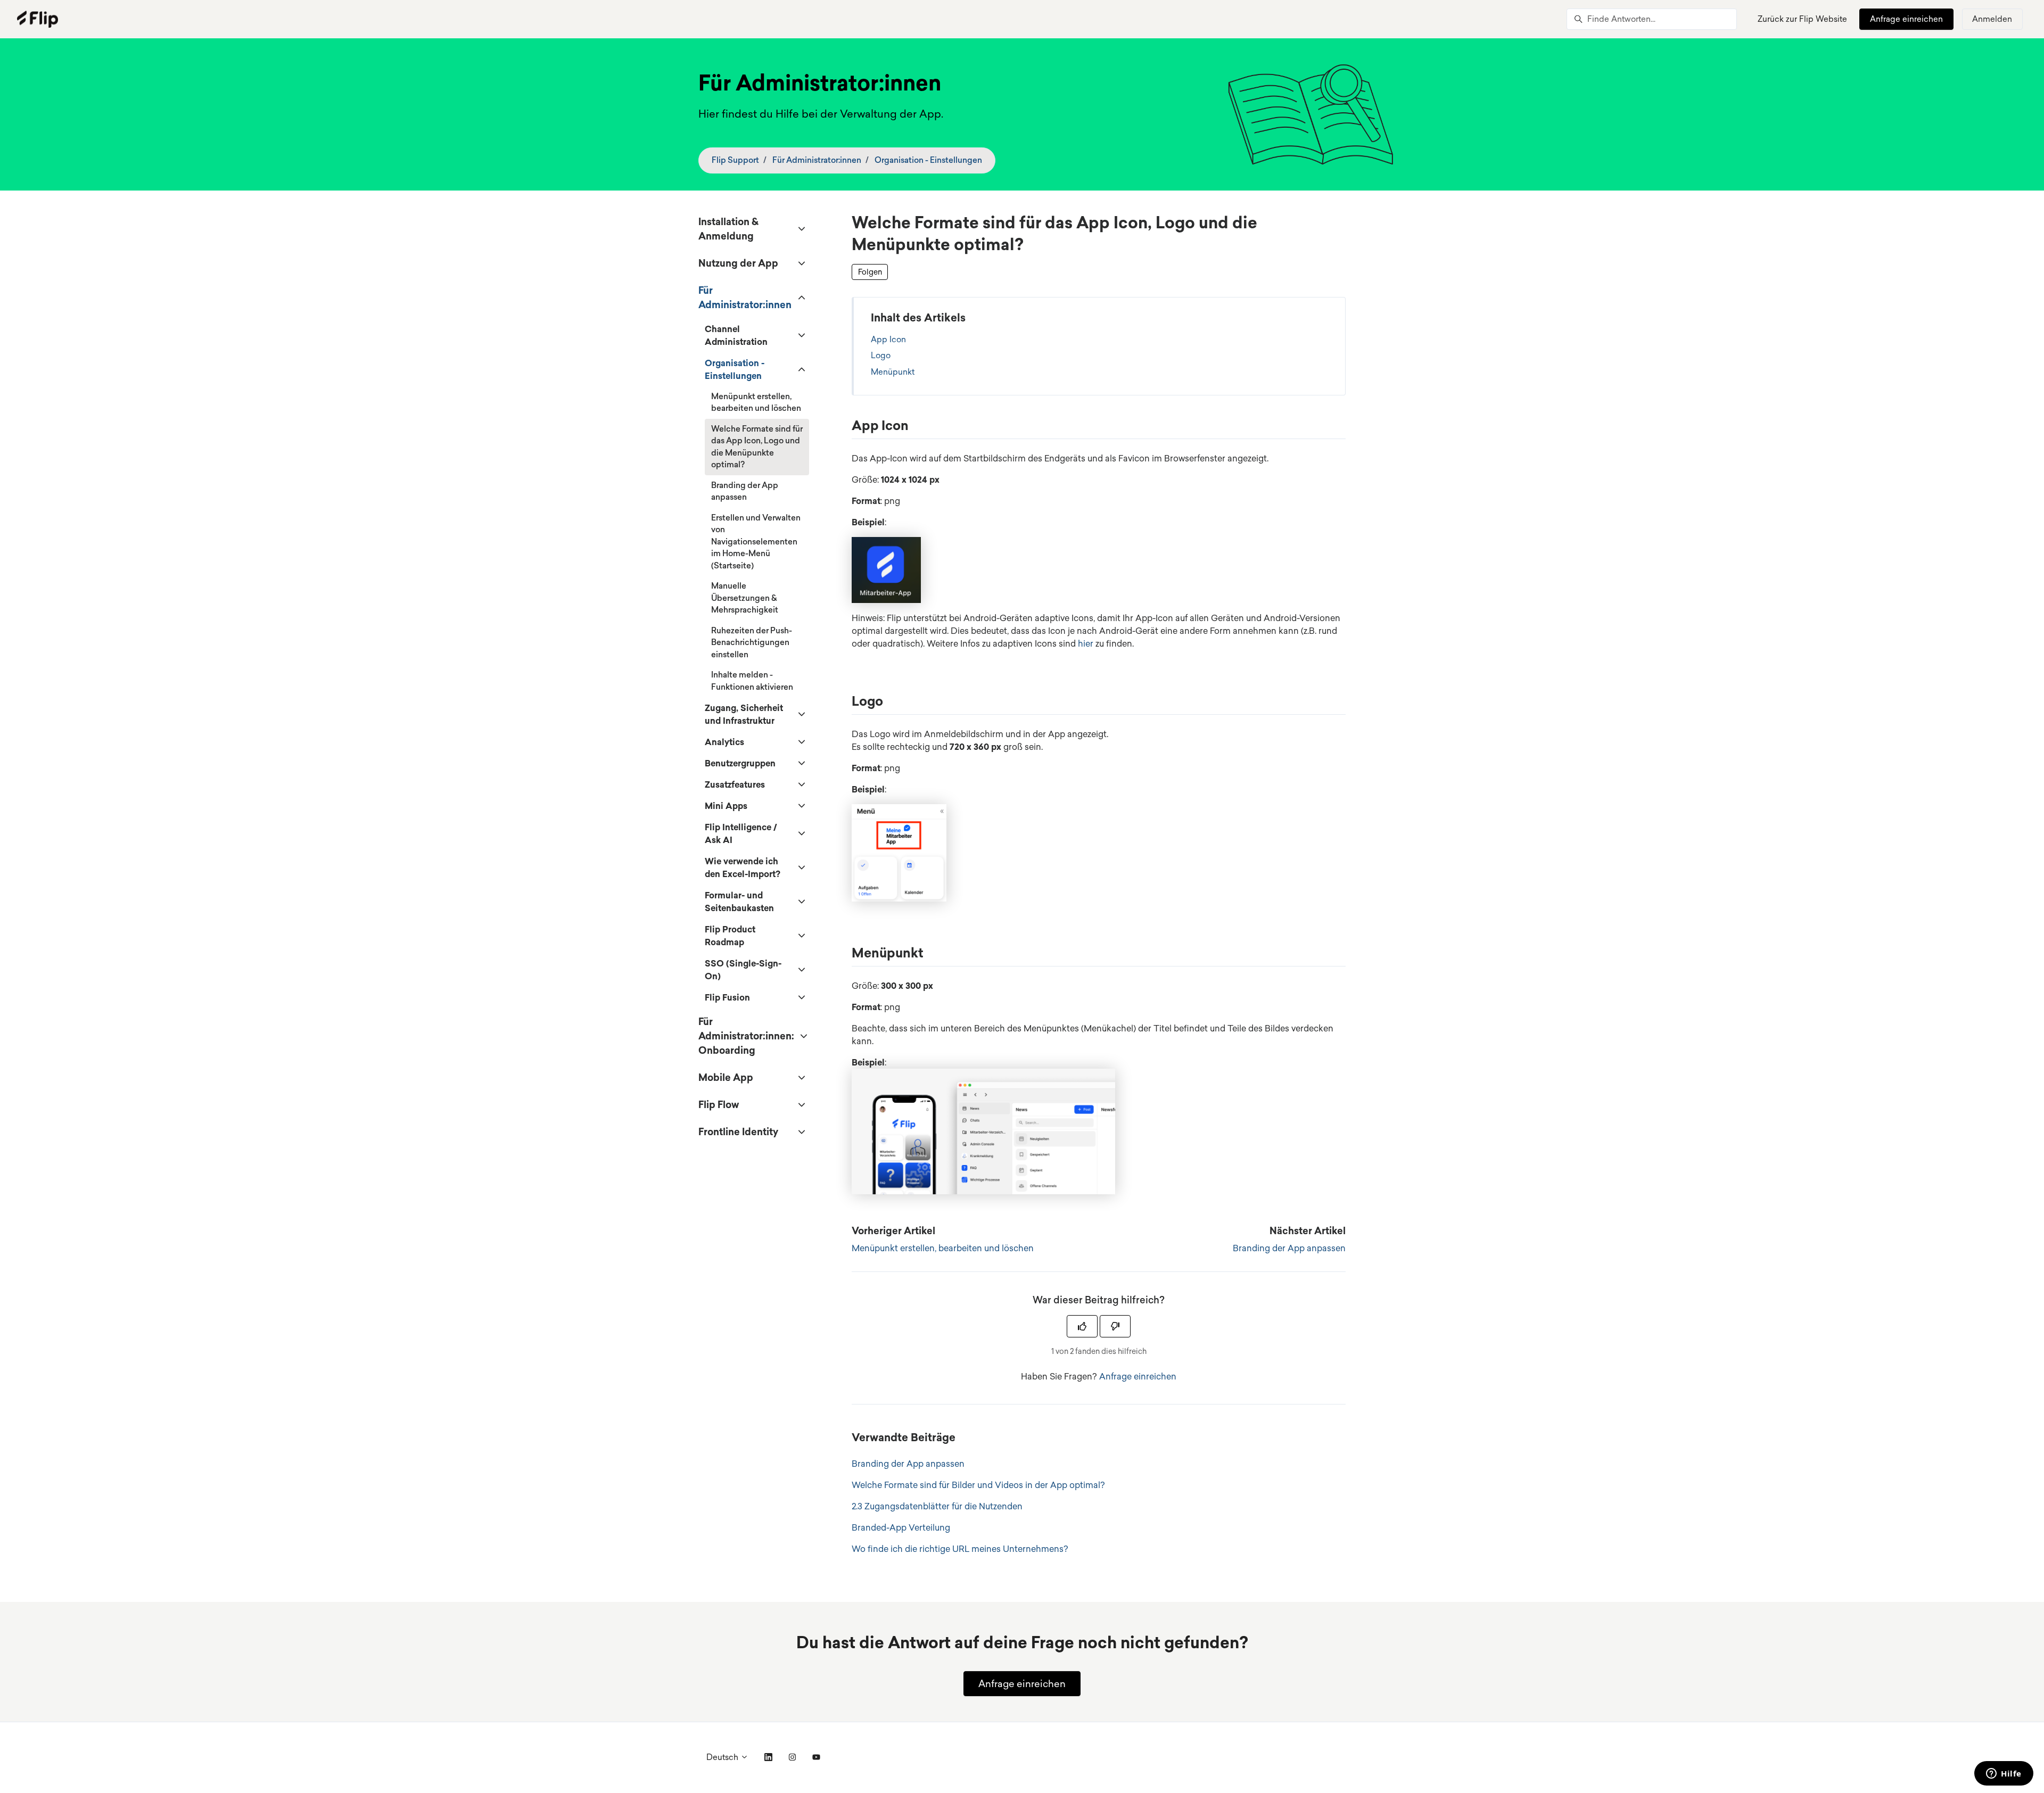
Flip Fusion (727, 997)
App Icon (888, 339)
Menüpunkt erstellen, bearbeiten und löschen (943, 1248)
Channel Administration (736, 335)
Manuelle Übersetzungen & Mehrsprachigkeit (745, 598)
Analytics (724, 742)
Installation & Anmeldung (728, 229)
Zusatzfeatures (735, 784)
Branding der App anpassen (1289, 1248)
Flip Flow (719, 1104)
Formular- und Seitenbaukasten (739, 902)
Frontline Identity (738, 1131)
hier (1086, 643)
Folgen (870, 272)
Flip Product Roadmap (730, 936)
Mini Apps (726, 806)
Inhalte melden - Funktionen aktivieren (752, 681)
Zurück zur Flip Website (1802, 19)
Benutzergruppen (740, 763)
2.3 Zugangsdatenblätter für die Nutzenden (937, 1506)
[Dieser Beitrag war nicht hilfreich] (1115, 1326)
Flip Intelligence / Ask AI (741, 833)
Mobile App (726, 1077)
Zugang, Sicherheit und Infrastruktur (744, 714)
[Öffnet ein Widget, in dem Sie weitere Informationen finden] (2004, 1774)
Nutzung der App (738, 263)
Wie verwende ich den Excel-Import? (743, 867)
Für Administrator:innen (817, 160)
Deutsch (723, 1757)
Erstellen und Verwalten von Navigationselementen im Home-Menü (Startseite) (756, 542)
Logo (881, 355)
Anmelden (1992, 19)
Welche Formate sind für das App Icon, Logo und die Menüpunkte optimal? (757, 447)
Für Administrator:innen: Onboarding (746, 1036)
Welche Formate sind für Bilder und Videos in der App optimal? (978, 1485)
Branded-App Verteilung (901, 1527)
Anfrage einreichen (1906, 19)
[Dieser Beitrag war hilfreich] (1082, 1326)
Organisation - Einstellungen (928, 160)
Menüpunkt (893, 372)
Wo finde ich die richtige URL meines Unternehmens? (960, 1549)
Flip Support (735, 160)
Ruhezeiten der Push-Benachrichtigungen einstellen (752, 642)
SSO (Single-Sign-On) (743, 970)
